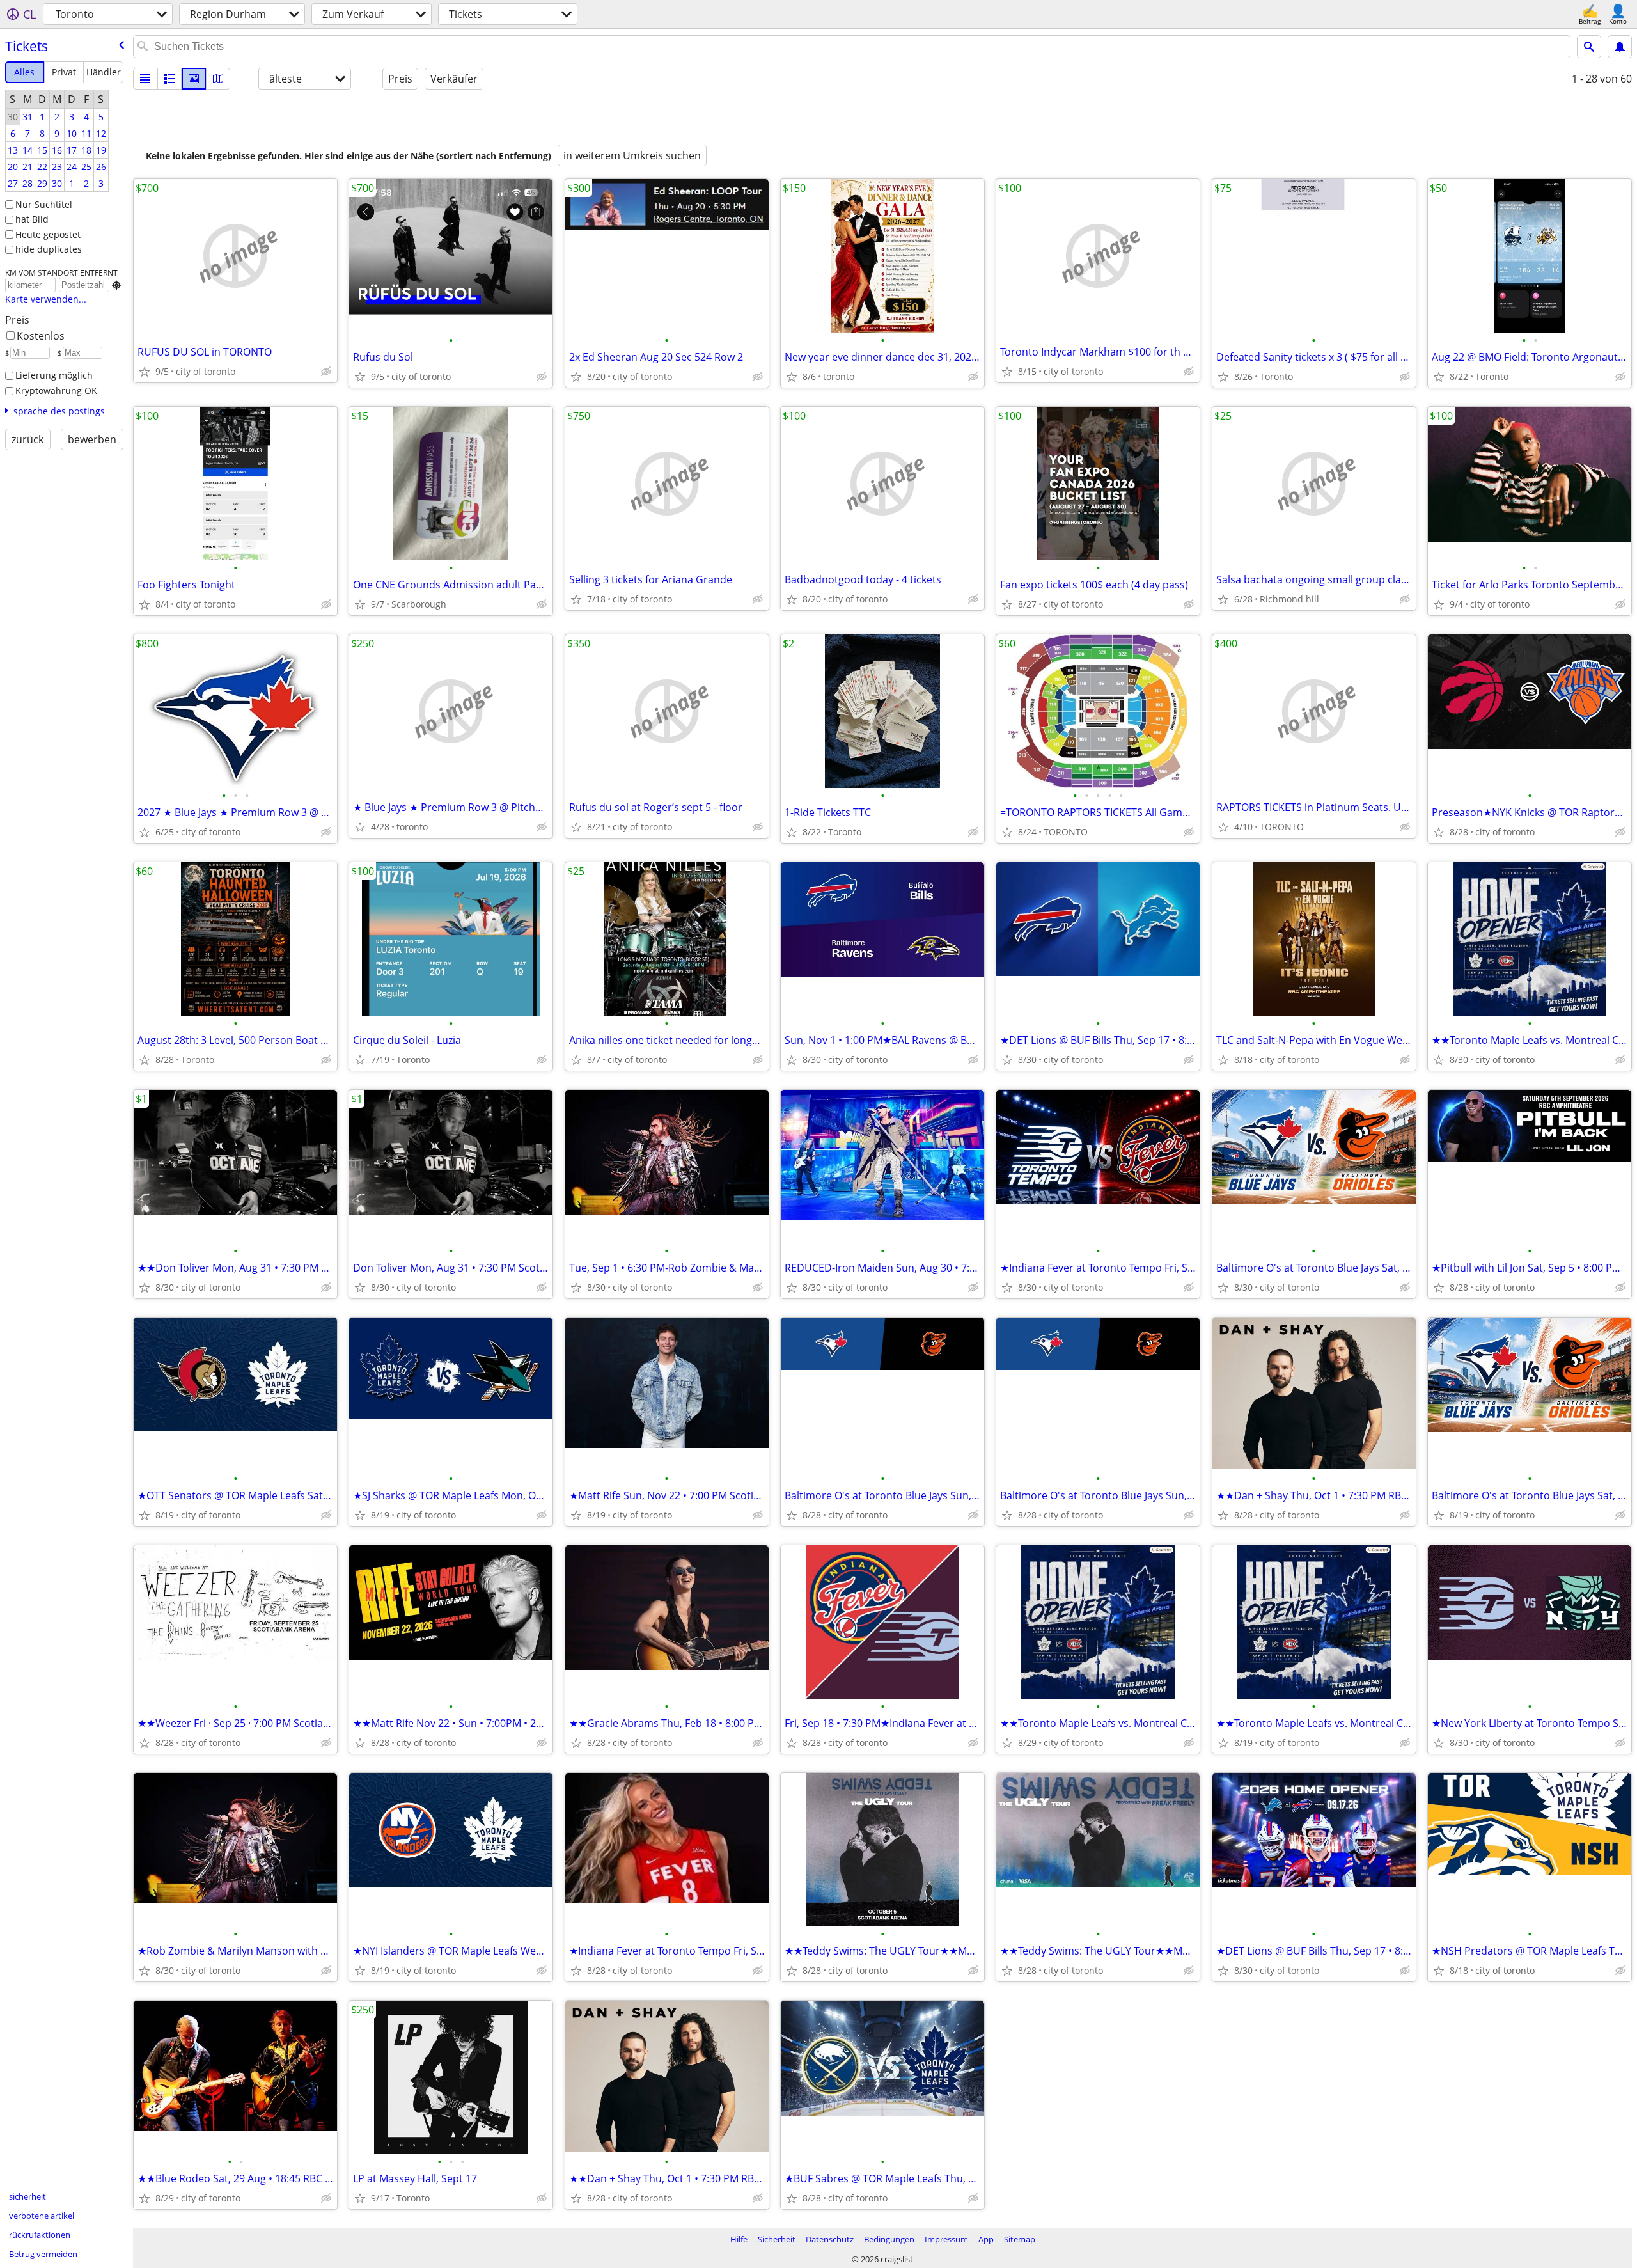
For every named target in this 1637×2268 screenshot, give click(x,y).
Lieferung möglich (54, 375)
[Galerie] (194, 79)
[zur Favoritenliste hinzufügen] (145, 372)
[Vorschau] (169, 79)
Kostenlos (41, 336)
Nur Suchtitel (44, 204)
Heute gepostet (48, 234)
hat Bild (32, 219)
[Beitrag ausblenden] (326, 372)
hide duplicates (49, 249)
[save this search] (1620, 47)
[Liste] (145, 79)
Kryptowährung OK (56, 390)
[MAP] (218, 79)
